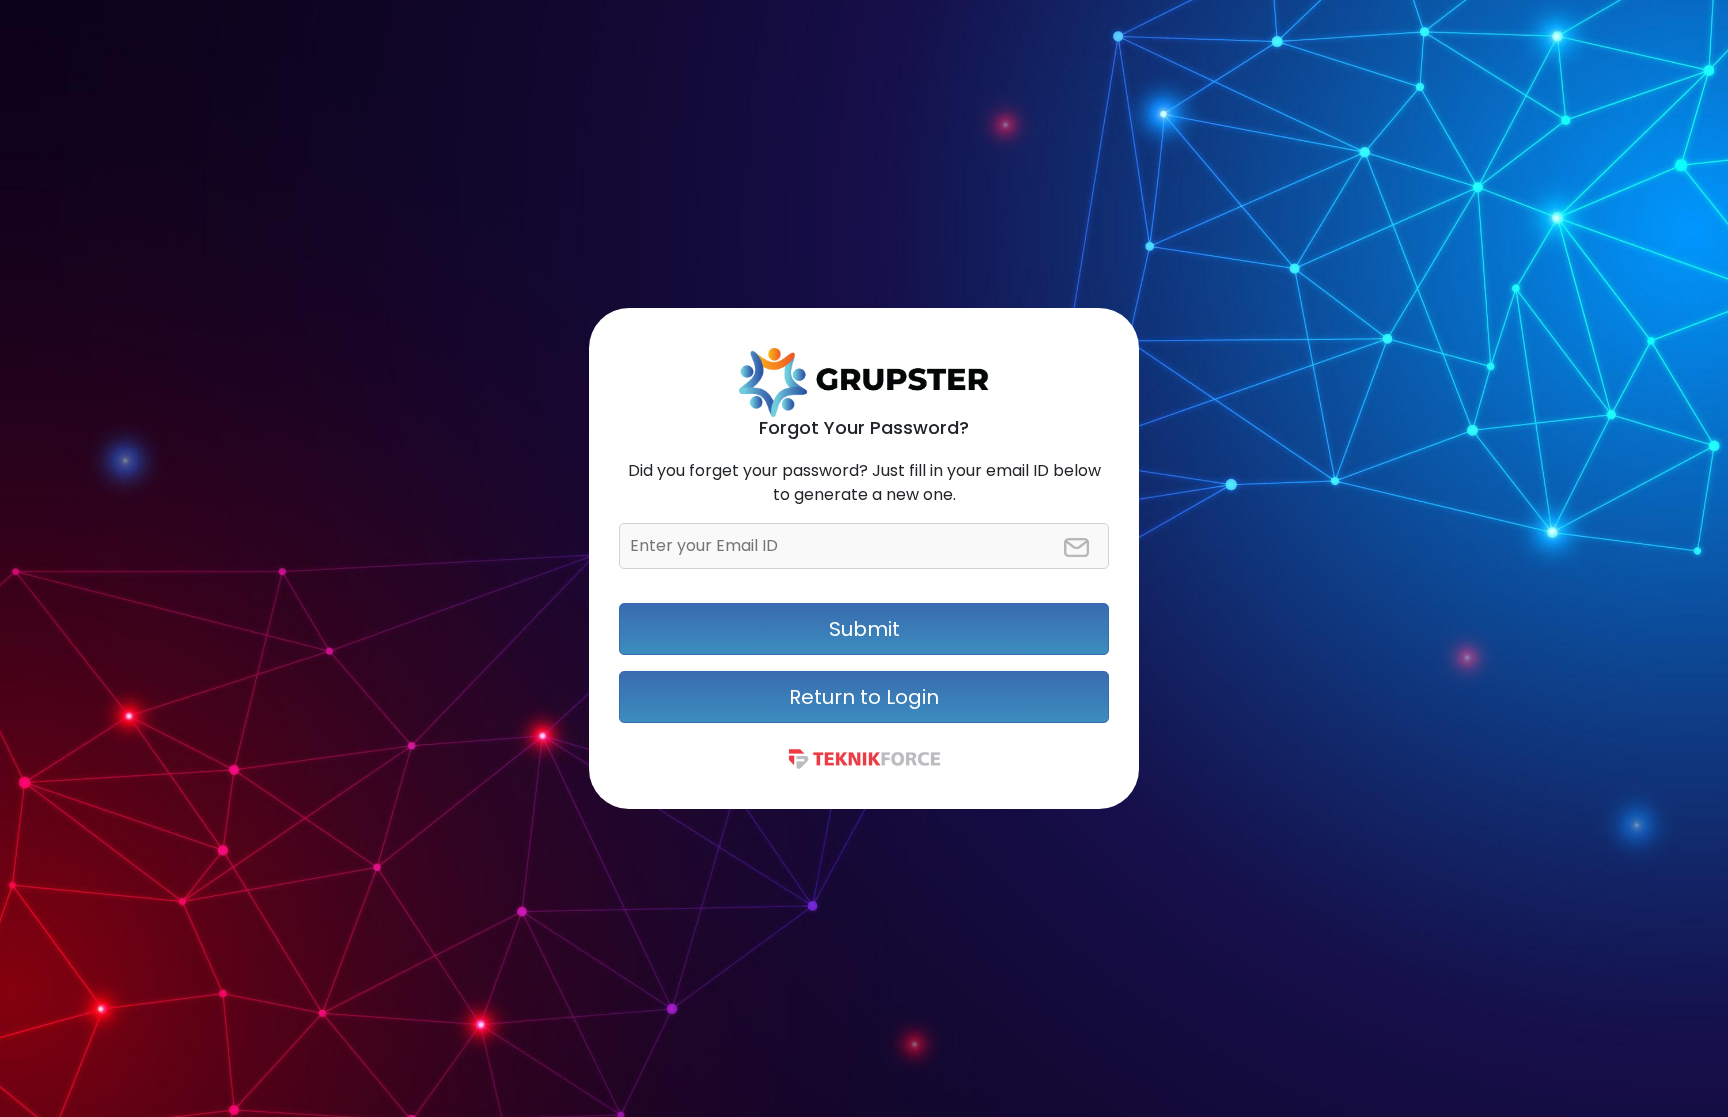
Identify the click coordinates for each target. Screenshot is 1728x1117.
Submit (864, 629)
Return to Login (864, 697)
